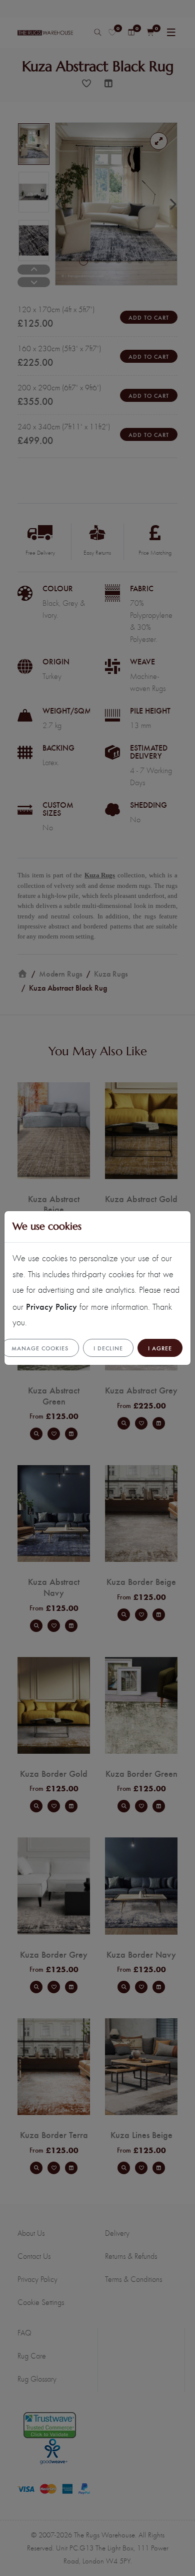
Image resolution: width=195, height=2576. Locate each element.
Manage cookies (40, 1348)
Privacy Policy (51, 1306)
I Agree (160, 1348)
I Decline (108, 1348)
